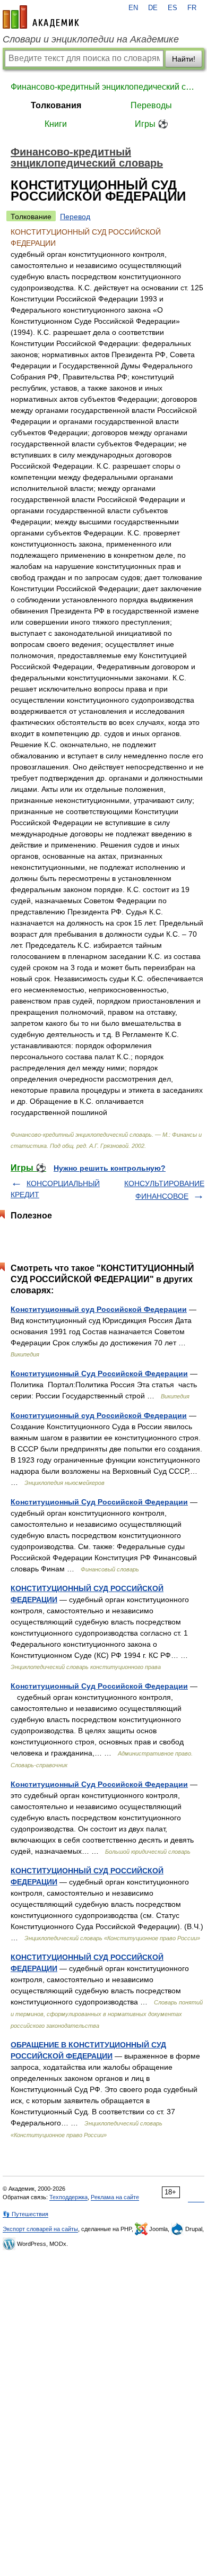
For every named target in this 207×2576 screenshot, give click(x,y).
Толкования (56, 105)
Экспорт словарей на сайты (40, 2229)
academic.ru (41, 17)
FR (192, 8)
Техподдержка (68, 2197)
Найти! (184, 59)
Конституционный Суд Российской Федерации (99, 1373)
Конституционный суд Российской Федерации (99, 1309)
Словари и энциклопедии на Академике (91, 39)
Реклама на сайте (115, 2197)
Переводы (151, 105)
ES (172, 8)
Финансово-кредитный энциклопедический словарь (103, 87)
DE (153, 8)
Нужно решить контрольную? (110, 1168)
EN (133, 8)
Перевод (75, 217)
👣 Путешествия (25, 2214)
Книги (56, 124)
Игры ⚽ (152, 124)
